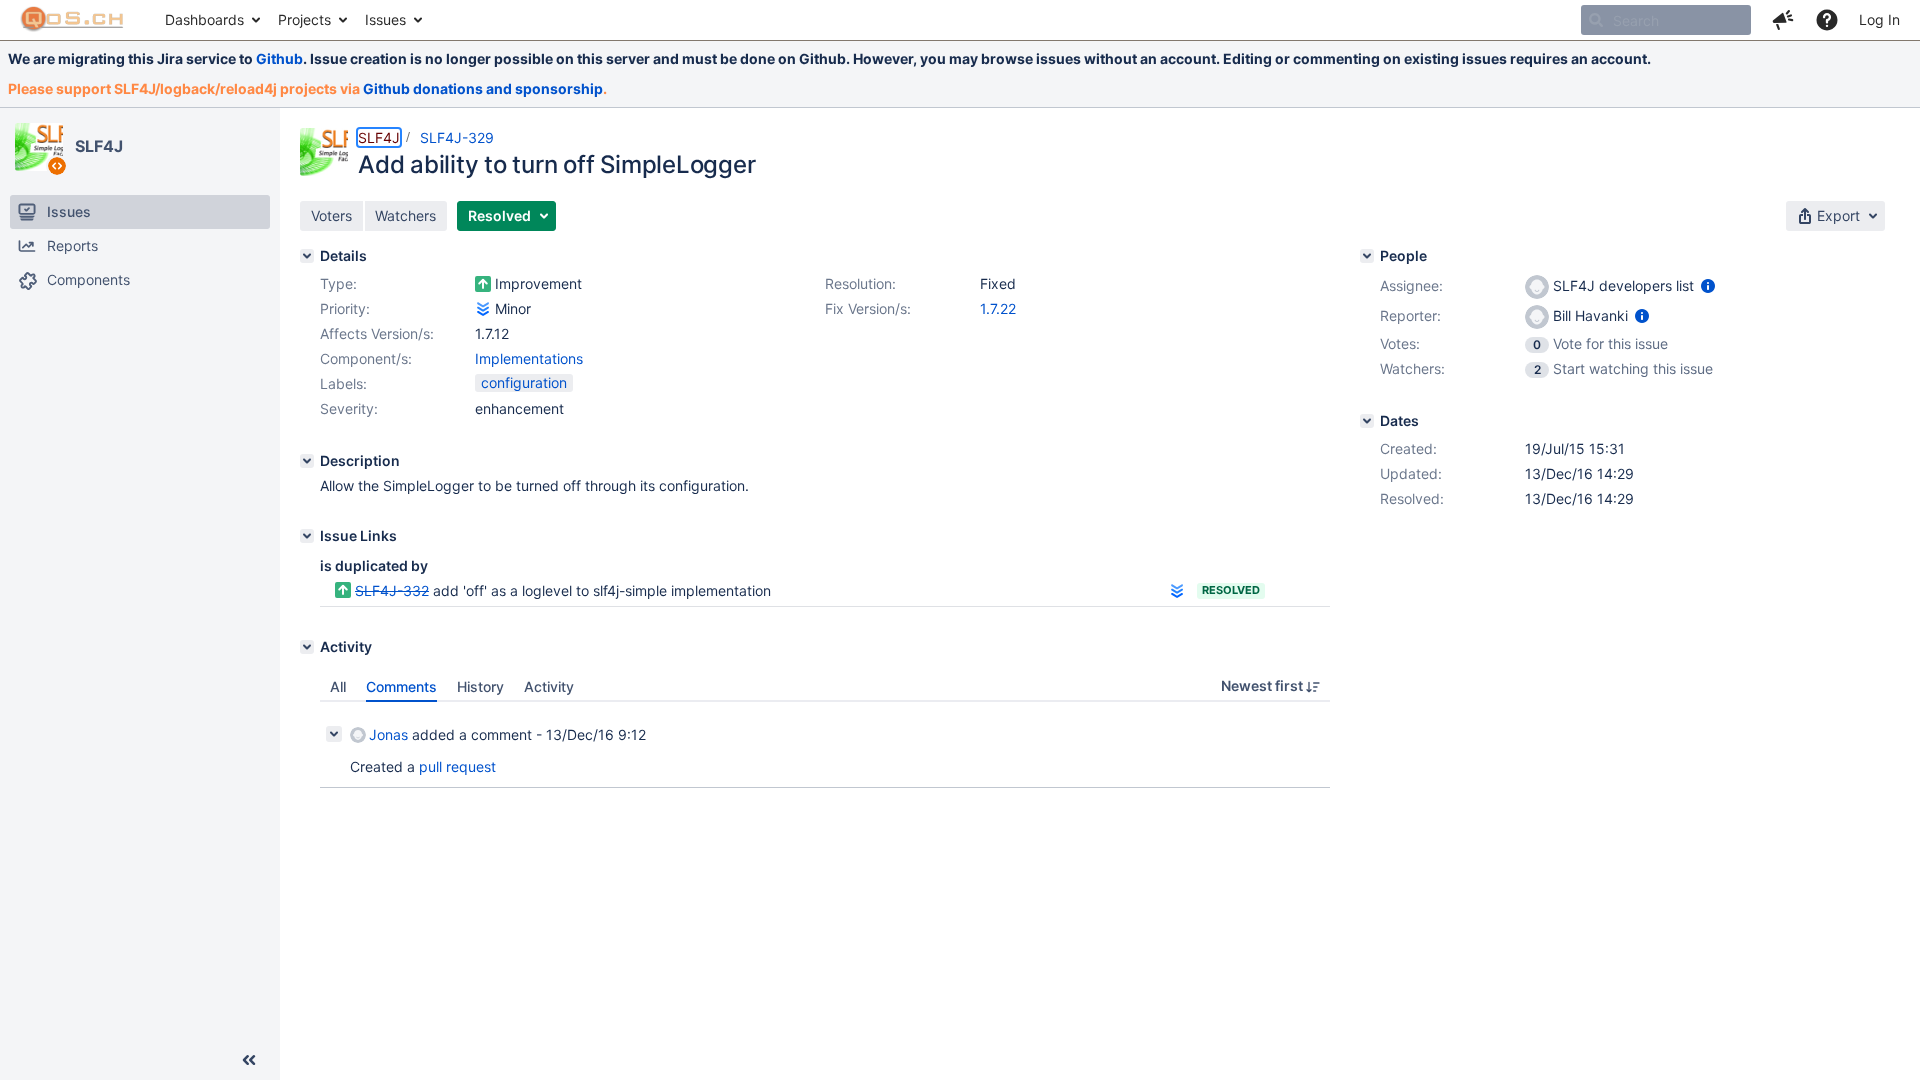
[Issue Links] (307, 536)
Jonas (388, 734)
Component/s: (366, 358)
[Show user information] (1708, 285)
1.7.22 (998, 308)
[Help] (1827, 20)
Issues (385, 19)
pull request (457, 766)
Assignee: (1411, 285)
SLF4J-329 (457, 137)
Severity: (349, 408)
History (480, 686)
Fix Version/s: (868, 308)
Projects (304, 19)
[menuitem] (211, 20)
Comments (401, 686)
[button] (1783, 20)
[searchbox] (1666, 20)
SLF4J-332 (392, 590)
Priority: (345, 308)
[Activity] (307, 647)
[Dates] (1367, 421)
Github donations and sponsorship (483, 88)
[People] (1367, 256)
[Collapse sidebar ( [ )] (249, 1060)
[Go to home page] (72, 20)
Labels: (343, 383)
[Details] (307, 256)
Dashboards (204, 19)
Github (279, 58)
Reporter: (1410, 315)
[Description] (307, 461)
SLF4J (99, 146)
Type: (338, 283)
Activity (549, 686)
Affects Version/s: (377, 333)
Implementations (529, 358)
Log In (1879, 19)
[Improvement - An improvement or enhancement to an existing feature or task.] (483, 284)
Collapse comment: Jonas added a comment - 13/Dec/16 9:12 (334, 734)
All (338, 686)
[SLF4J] (39, 147)
